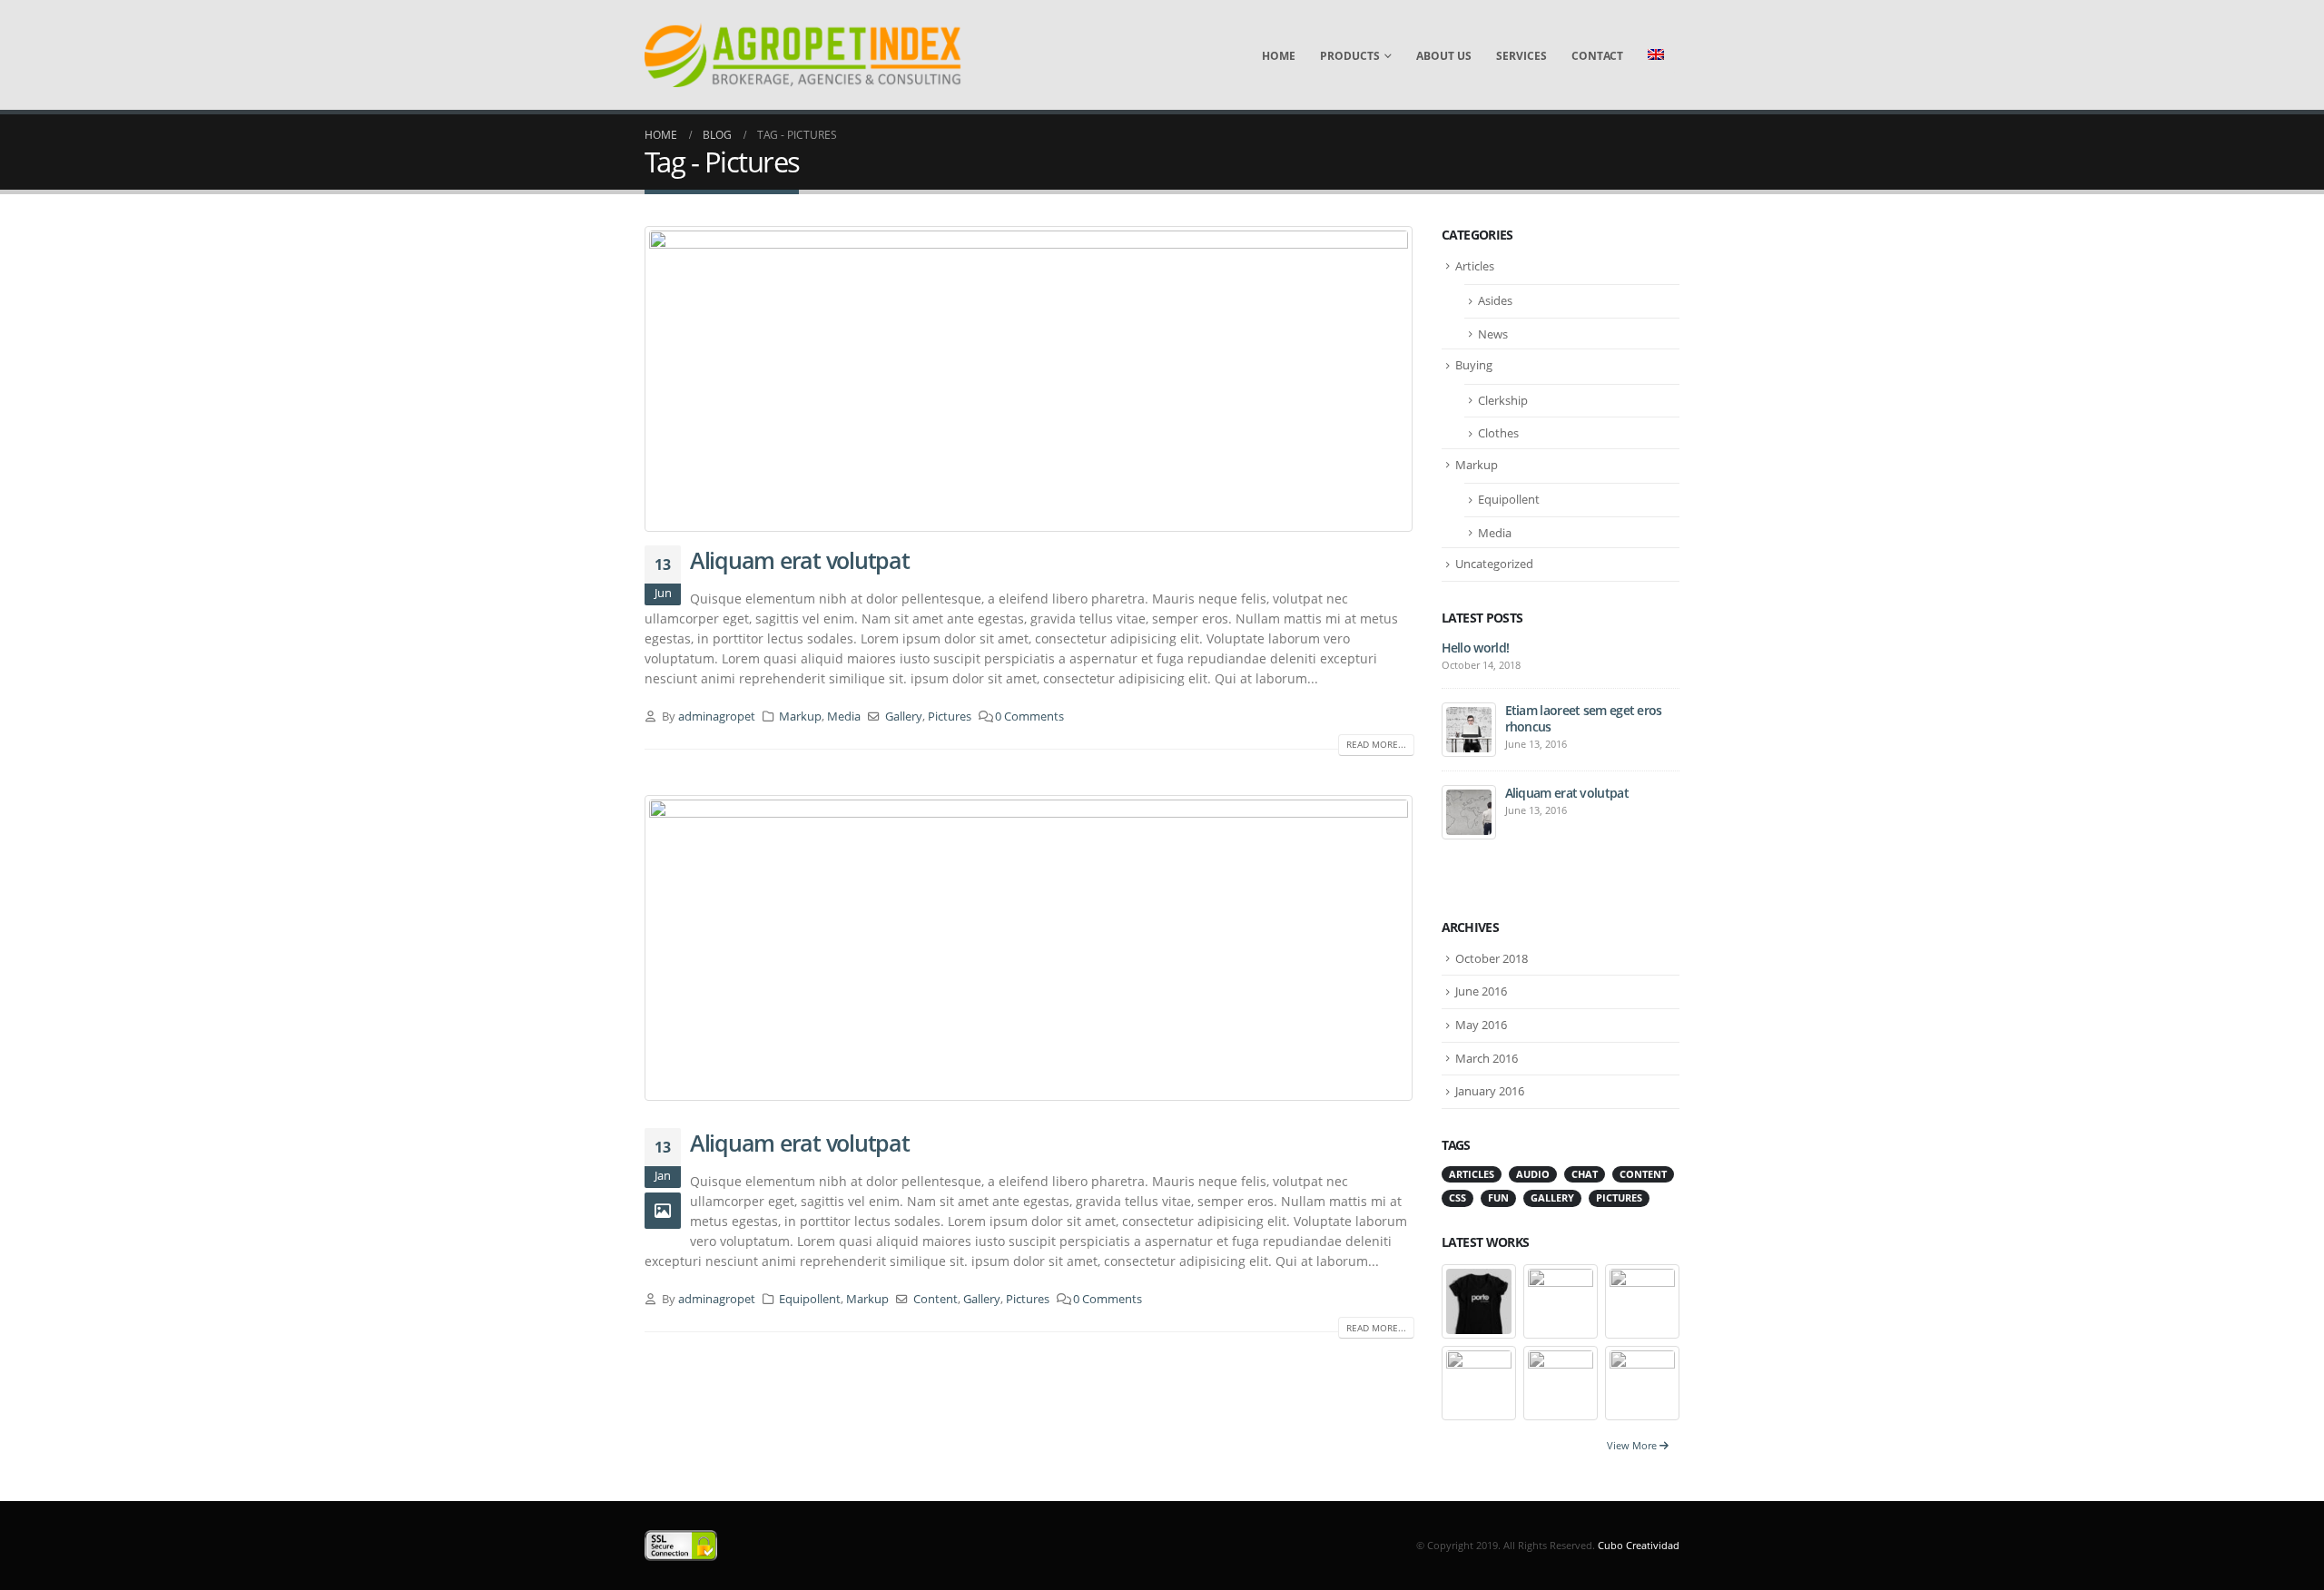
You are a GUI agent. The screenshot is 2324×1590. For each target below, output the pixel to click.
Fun (1498, 1198)
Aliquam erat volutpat (800, 560)
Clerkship (1503, 400)
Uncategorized (1494, 564)
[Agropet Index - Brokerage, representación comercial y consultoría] (803, 55)
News (1493, 334)
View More (1633, 1445)
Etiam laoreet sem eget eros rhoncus (1584, 718)
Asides (1495, 300)
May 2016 (1481, 1025)
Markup (800, 716)
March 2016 (1487, 1058)
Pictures (950, 716)
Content (936, 1299)
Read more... (1376, 744)
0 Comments (1029, 716)
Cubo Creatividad (1639, 1545)
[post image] (1029, 378)
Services (1521, 56)
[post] (1469, 728)
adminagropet (717, 716)
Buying (1474, 365)
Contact (1597, 56)
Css (1457, 1198)
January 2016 (1490, 1091)
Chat (1585, 1174)
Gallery (904, 716)
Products (1350, 56)
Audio (1533, 1174)
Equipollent (810, 1299)
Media (844, 716)
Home (1279, 56)
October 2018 (1492, 958)
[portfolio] (1479, 1300)
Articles (1475, 266)
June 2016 (1481, 991)
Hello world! (1476, 648)
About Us (1444, 56)
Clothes (1498, 433)
